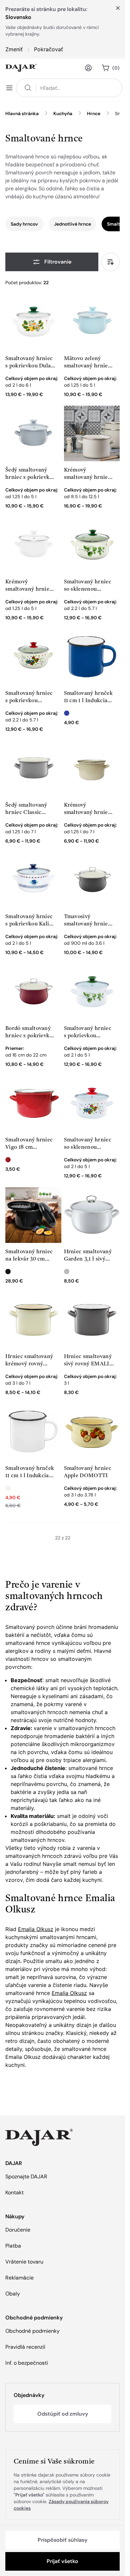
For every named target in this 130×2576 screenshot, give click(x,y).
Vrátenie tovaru (24, 2262)
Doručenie (18, 2230)
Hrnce (94, 113)
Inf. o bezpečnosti (27, 2363)
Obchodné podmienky (32, 2331)
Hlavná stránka (22, 113)
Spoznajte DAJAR (26, 2177)
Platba (13, 2246)
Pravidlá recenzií (25, 2347)
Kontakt (14, 2192)
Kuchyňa (63, 113)
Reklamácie (19, 2278)
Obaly (13, 2294)
